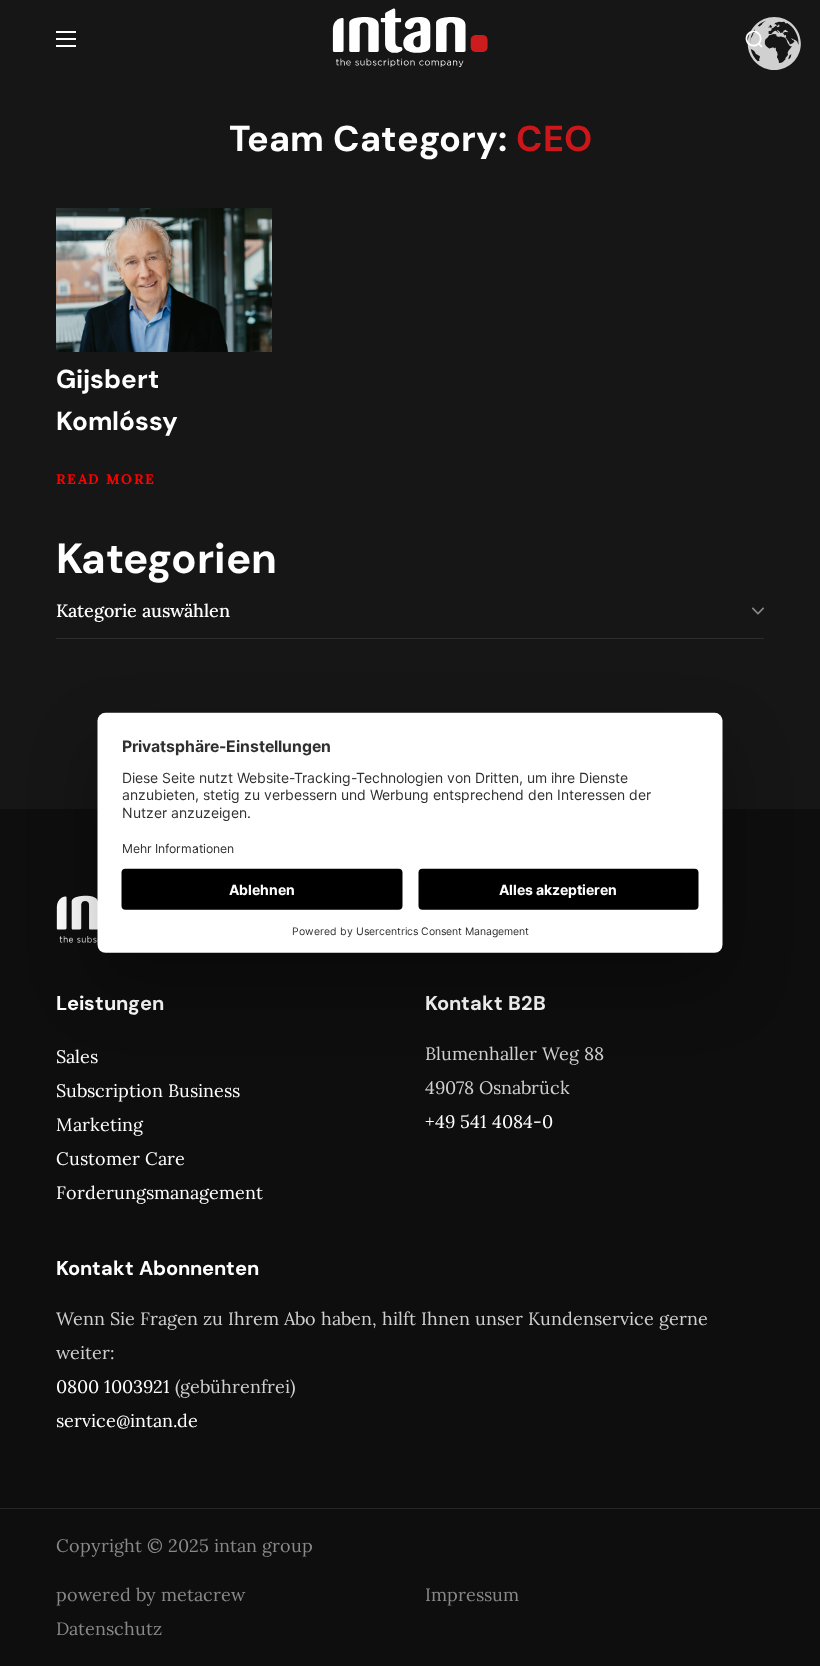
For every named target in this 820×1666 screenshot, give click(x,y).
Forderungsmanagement (159, 1192)
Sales (77, 1056)
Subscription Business (148, 1090)
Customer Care (120, 1158)
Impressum (472, 1594)
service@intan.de (127, 1420)
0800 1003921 (113, 1386)
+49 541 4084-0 (489, 1121)
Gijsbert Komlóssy (117, 400)
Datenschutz (109, 1628)
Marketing (99, 1124)
